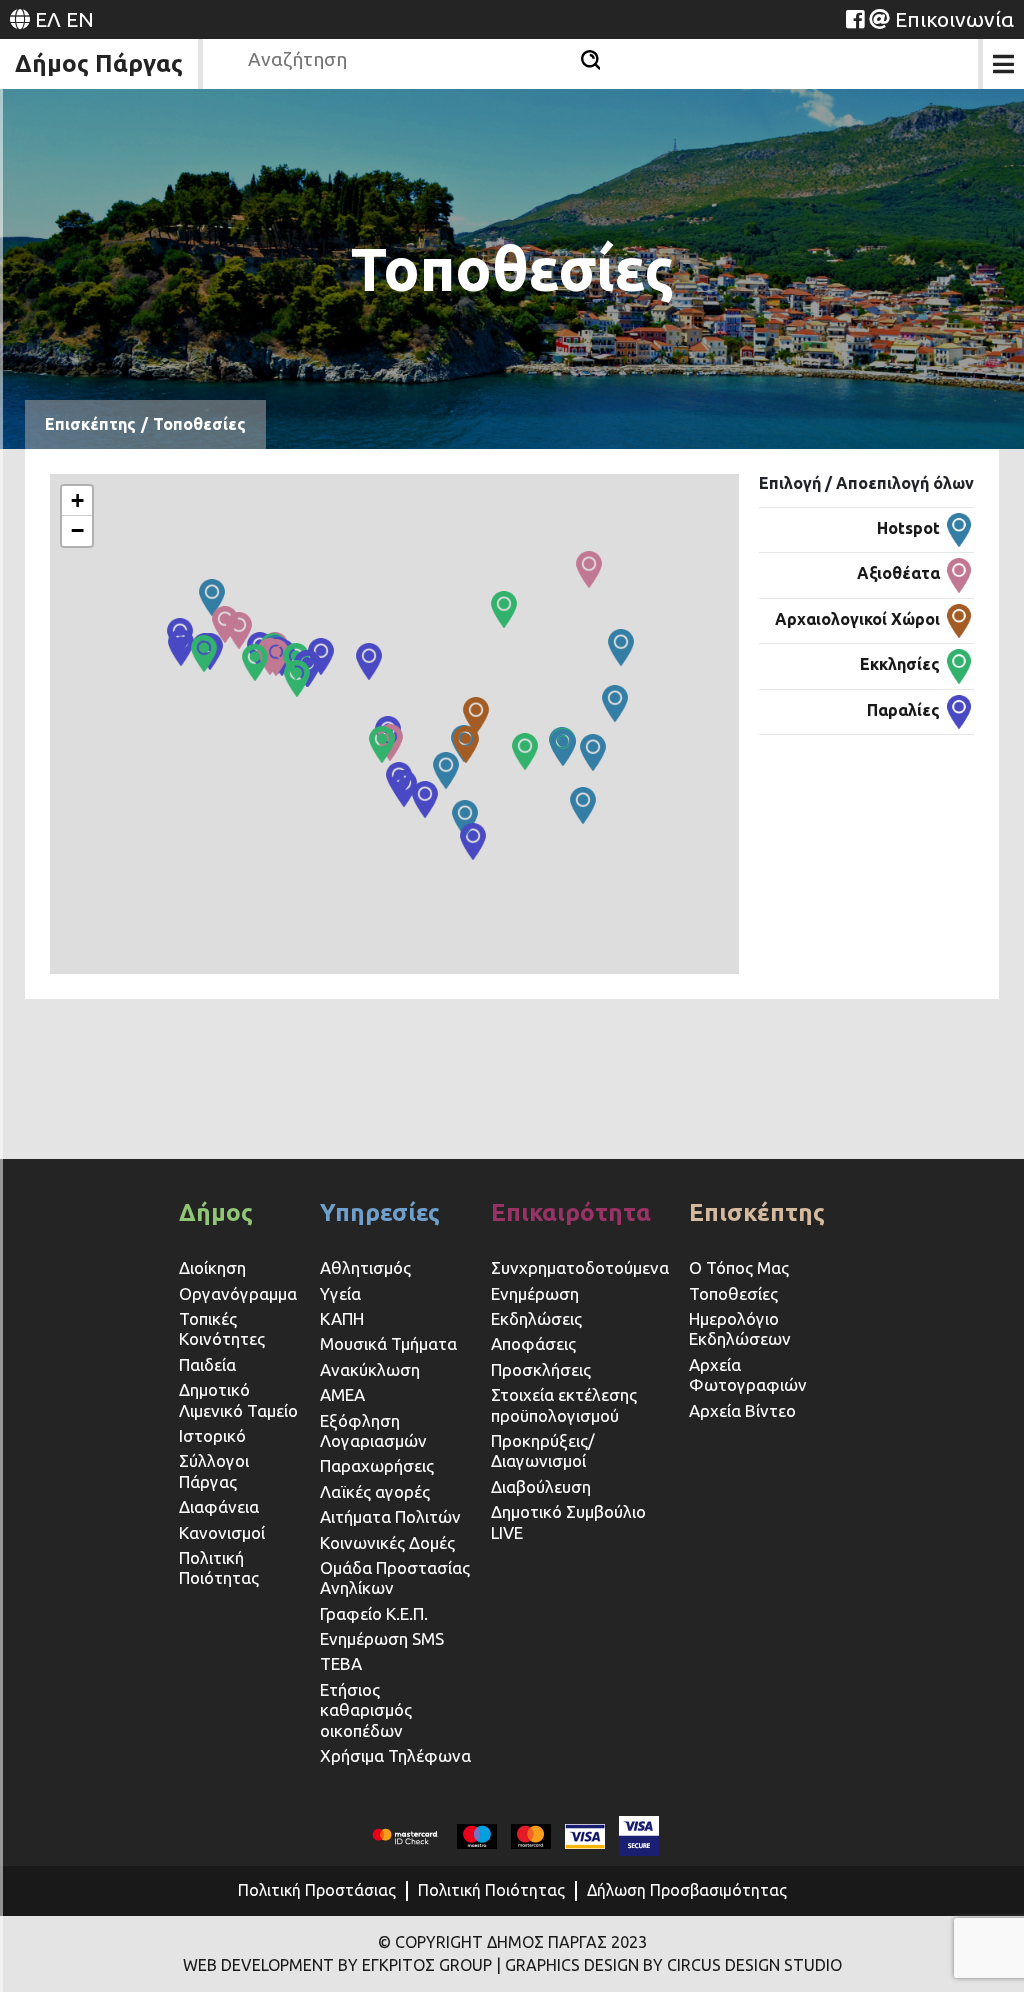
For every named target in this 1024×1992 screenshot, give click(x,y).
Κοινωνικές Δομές (387, 1542)
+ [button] (77, 500)
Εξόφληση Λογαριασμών (373, 1430)
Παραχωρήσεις (379, 1465)
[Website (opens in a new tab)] (855, 19)
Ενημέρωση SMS (382, 1638)
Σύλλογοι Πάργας (214, 1470)
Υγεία (340, 1293)
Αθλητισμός (365, 1267)
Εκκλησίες (900, 664)
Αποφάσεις (533, 1343)
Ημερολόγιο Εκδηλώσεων (740, 1328)
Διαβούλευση (541, 1486)
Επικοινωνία (954, 19)
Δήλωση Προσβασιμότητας (687, 1890)
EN (80, 19)
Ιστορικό (212, 1435)
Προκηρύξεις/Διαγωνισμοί (543, 1450)
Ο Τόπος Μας (739, 1267)
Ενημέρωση (535, 1293)
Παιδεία (207, 1364)
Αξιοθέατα (898, 573)
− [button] (77, 530)
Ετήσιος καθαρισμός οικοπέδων (366, 1710)
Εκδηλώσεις (536, 1318)
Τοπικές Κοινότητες (222, 1328)
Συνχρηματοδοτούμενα (580, 1267)
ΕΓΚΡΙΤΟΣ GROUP (427, 1965)
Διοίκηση (212, 1267)
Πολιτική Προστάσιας (317, 1890)
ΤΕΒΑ (341, 1663)
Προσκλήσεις (541, 1369)
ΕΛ (48, 19)
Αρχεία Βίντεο (742, 1410)
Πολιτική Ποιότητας (219, 1567)
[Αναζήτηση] (590, 60)
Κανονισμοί (222, 1532)
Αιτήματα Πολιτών (390, 1516)
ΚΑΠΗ (342, 1318)
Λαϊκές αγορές (375, 1491)
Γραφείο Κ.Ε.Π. (374, 1613)
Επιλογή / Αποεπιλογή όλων (866, 483)
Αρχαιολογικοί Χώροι (857, 619)
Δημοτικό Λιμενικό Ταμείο (238, 1399)
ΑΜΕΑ (342, 1394)
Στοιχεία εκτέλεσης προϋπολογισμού (564, 1404)
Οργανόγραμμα (238, 1293)
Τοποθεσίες (733, 1293)
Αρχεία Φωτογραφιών (748, 1374)
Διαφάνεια (219, 1506)
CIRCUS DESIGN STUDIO (754, 1965)
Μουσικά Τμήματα (388, 1343)
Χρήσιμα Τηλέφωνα (395, 1755)
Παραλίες (903, 710)
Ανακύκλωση (370, 1369)
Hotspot (908, 528)
